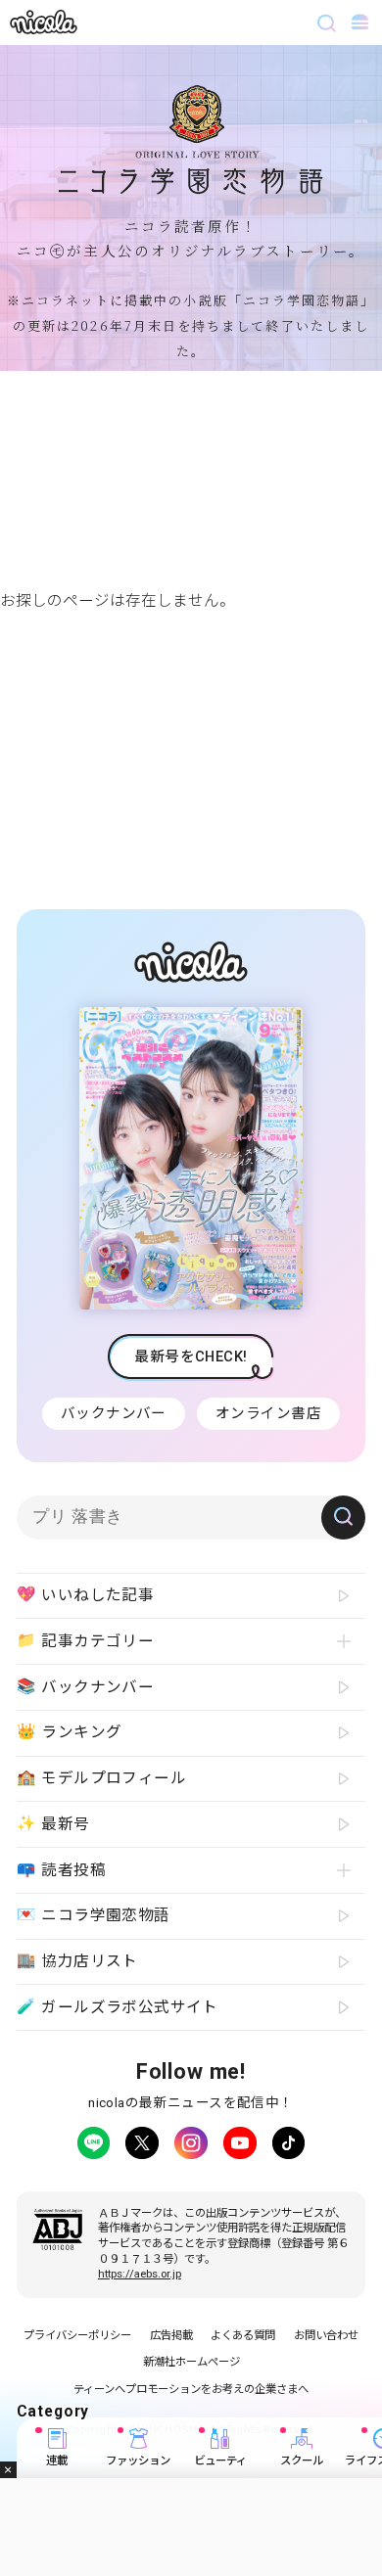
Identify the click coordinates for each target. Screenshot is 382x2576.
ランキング (70, 1732)
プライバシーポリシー (77, 2335)
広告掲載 (171, 2335)
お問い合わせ (326, 2335)
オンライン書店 (268, 1413)
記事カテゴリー (86, 1641)
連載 (57, 2461)
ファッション (138, 2461)
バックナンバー (114, 1413)
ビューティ (220, 2461)
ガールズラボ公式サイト (118, 2007)
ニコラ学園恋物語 (94, 1915)
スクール (302, 2461)
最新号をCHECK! (191, 1357)
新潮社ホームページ (191, 2362)
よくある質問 (243, 2335)
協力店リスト (77, 1961)
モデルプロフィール (101, 1778)
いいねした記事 (86, 1595)
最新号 (53, 1824)
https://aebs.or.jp (140, 2274)
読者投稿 (61, 1870)
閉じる (8, 2470)
